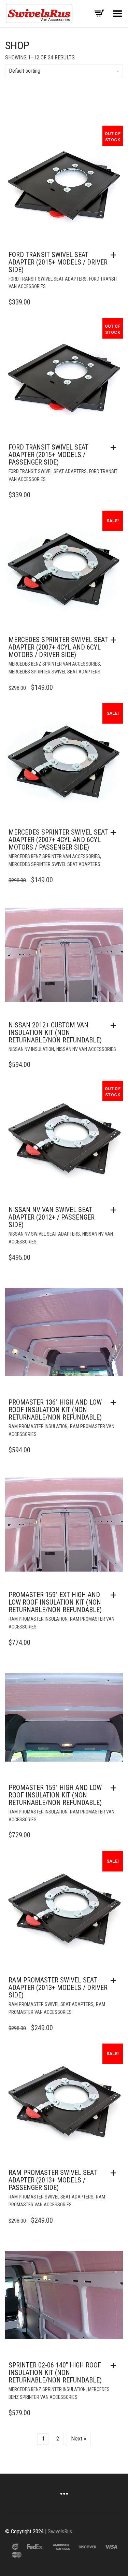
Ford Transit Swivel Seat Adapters (48, 279)
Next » (79, 2439)
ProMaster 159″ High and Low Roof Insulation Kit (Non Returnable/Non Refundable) (55, 1795)
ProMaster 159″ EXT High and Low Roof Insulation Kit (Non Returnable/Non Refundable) (55, 1602)
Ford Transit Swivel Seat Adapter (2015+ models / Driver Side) (58, 262)
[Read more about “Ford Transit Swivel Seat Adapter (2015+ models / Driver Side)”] (115, 255)
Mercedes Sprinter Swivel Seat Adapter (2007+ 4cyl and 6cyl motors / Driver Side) (58, 647)
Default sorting (25, 71)
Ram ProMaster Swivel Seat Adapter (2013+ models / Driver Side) (58, 1988)
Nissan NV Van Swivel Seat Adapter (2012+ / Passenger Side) (52, 1217)
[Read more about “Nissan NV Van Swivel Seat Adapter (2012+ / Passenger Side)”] (115, 1210)
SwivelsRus (60, 2531)
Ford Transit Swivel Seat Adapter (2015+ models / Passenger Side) (48, 455)
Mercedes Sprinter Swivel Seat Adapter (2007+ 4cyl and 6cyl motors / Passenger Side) (58, 840)
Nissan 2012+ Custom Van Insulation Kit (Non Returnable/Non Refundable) (55, 1033)
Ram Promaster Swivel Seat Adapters (51, 2004)
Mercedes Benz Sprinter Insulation (47, 2389)
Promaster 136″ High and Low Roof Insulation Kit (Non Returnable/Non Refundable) (55, 1410)
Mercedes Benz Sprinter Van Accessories (54, 664)
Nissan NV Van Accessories (86, 1049)
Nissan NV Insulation (31, 1049)
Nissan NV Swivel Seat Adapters (44, 1234)
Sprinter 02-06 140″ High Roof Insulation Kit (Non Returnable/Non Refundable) (55, 2373)
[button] (115, 640)
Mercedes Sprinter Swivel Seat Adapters (54, 672)
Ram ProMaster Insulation (38, 1426)
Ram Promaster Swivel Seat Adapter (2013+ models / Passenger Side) (53, 2180)
